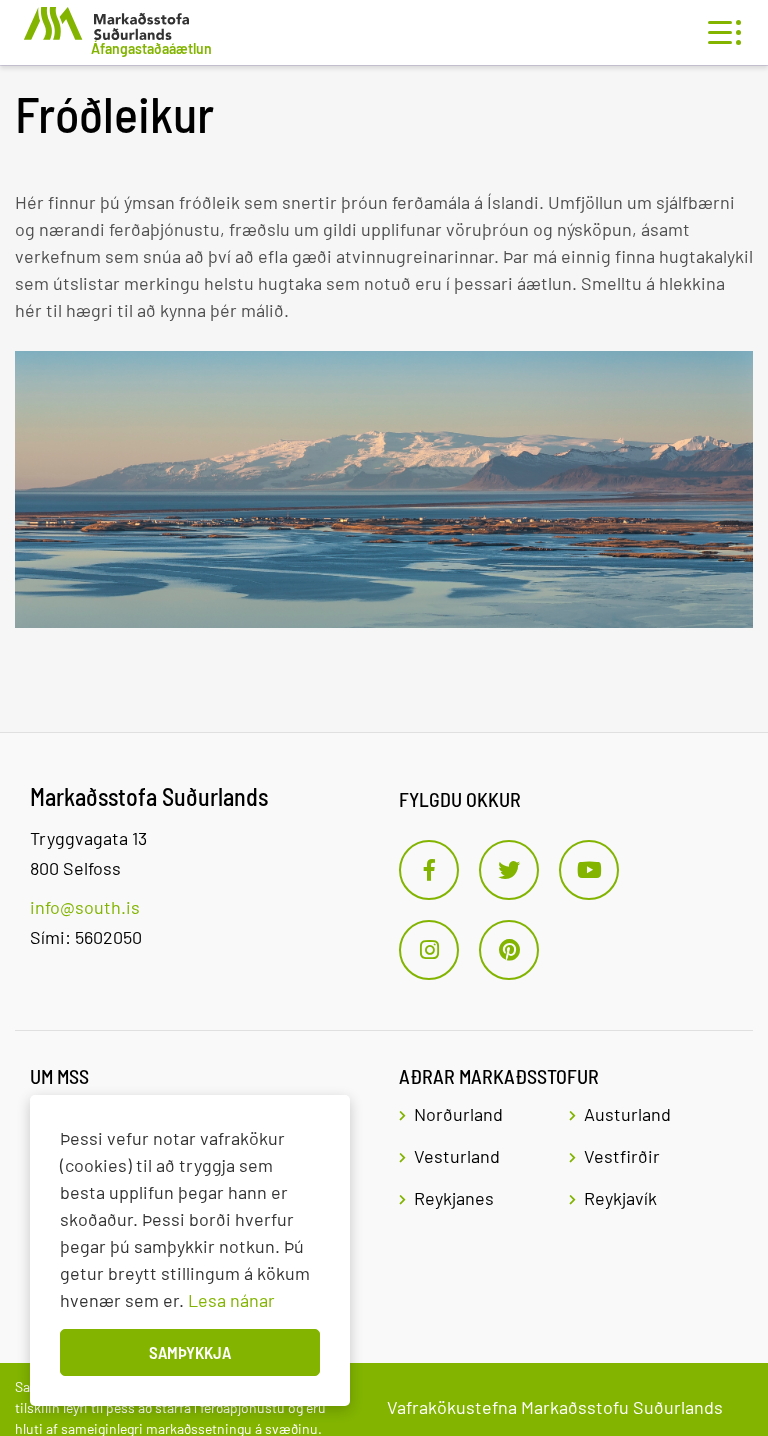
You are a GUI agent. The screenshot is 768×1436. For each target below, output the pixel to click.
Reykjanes (454, 1198)
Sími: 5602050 (86, 937)
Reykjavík (620, 1198)
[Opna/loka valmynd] (719, 32)
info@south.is (85, 907)
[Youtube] (589, 870)
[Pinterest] (509, 950)
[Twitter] (509, 870)
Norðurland (458, 1114)
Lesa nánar (231, 1300)
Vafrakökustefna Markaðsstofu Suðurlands (555, 1407)
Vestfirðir (622, 1156)
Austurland (627, 1114)
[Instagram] (429, 950)
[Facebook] (429, 870)
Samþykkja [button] (190, 1352)
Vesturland (457, 1156)
